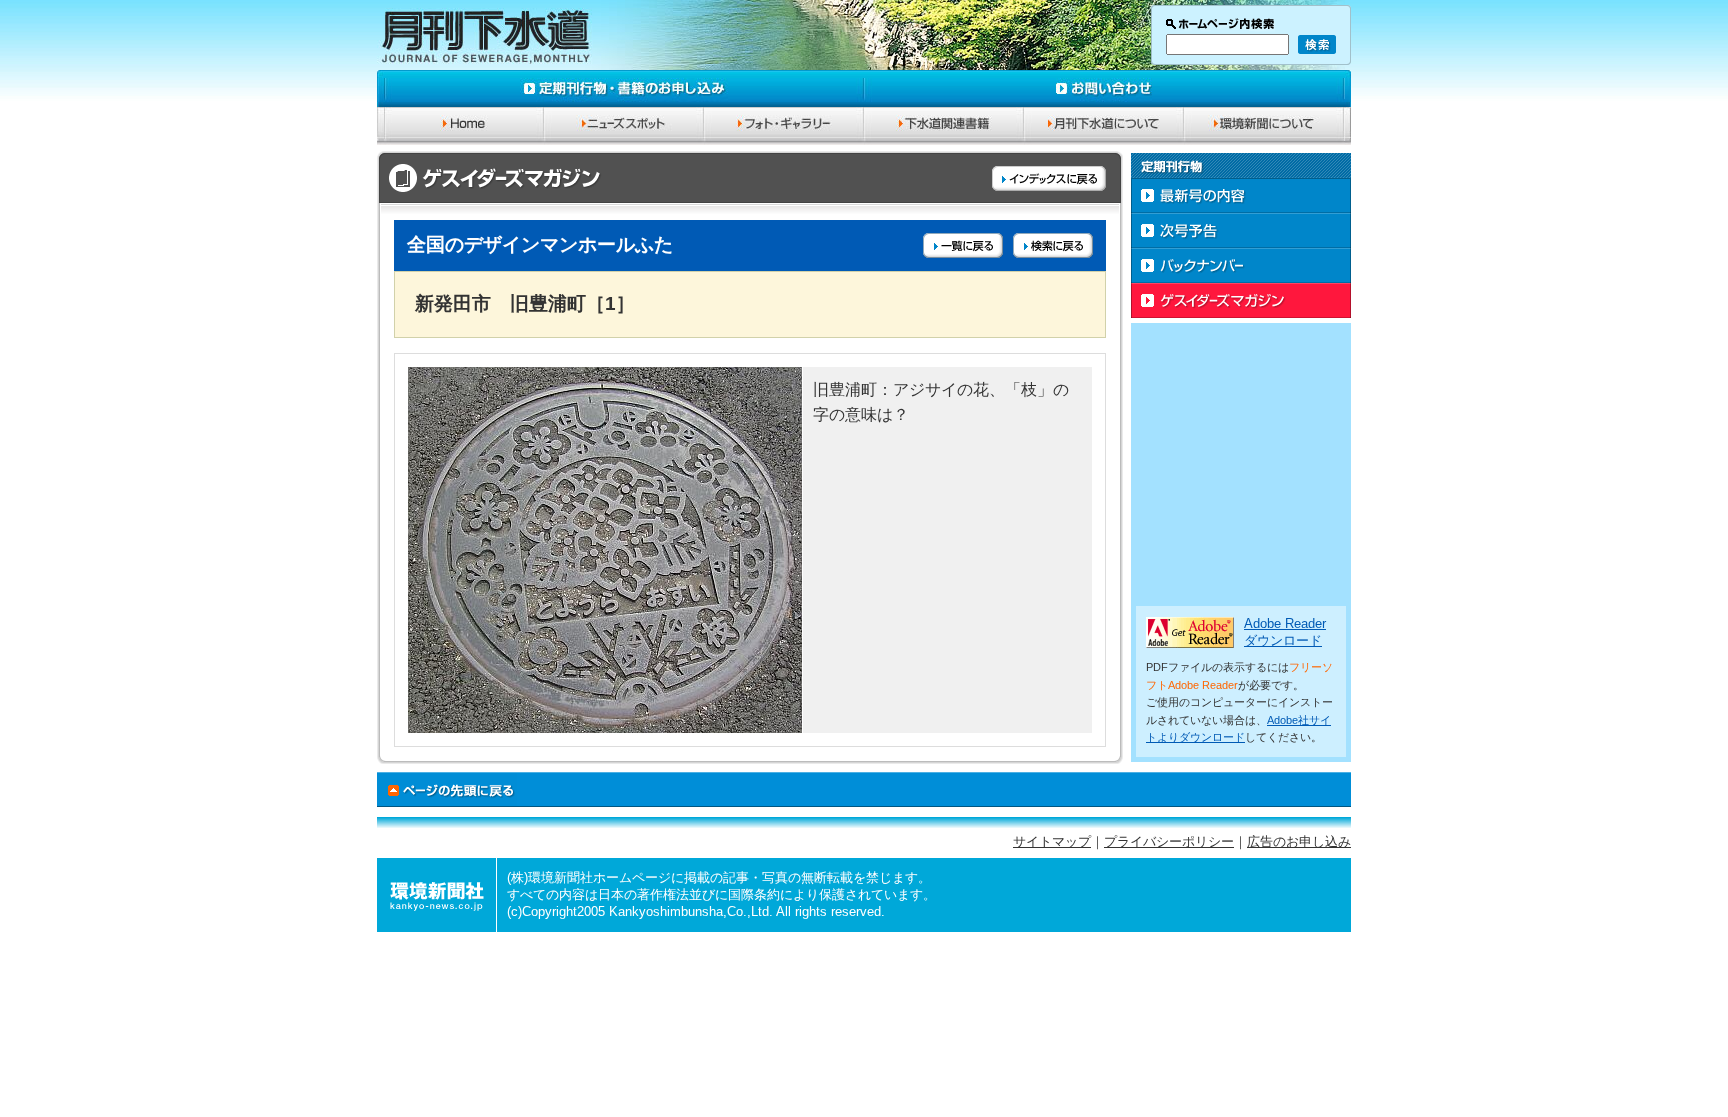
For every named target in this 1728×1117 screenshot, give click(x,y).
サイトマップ (1052, 842)
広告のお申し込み (1299, 842)
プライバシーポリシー (1169, 842)
